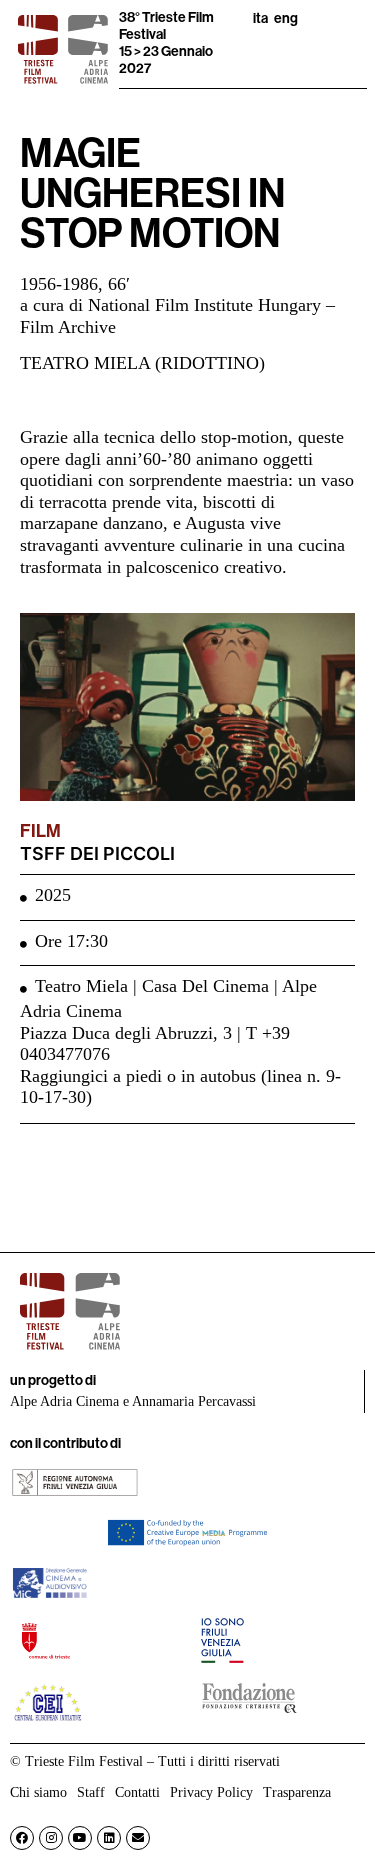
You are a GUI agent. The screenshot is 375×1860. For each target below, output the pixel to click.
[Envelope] (138, 1838)
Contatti (137, 1792)
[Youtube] (80, 1838)
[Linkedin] (109, 1838)
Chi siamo (38, 1792)
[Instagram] (51, 1838)
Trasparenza (297, 1792)
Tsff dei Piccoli (97, 853)
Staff (91, 1792)
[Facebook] (22, 1838)
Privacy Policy (211, 1792)
